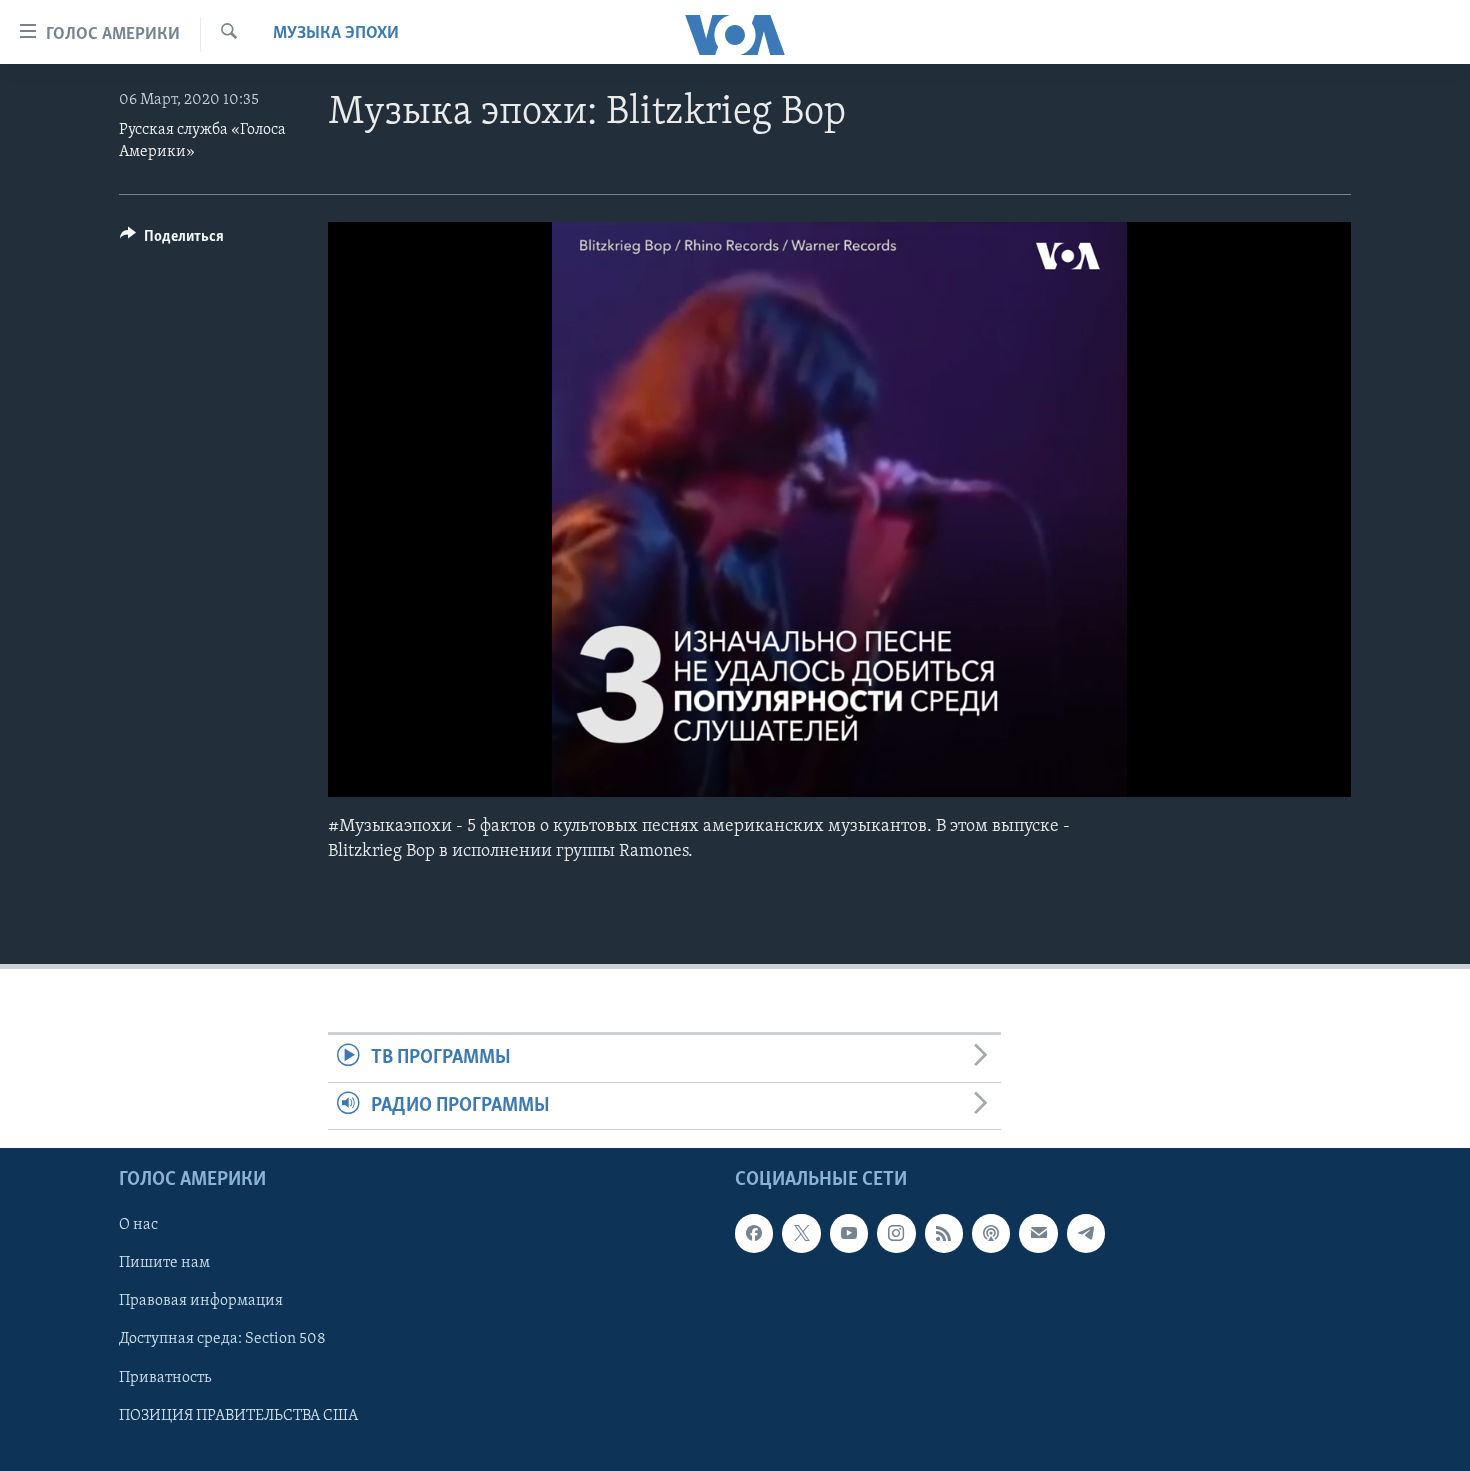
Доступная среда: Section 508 (222, 1339)
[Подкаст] (991, 1233)
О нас (138, 1225)
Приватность (165, 1377)
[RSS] (944, 1233)
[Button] (172, 241)
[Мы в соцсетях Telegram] (1086, 1233)
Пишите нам (164, 1263)
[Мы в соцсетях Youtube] (849, 1233)
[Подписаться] (1038, 1233)
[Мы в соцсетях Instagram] (896, 1233)
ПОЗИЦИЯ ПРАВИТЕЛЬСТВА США (238, 1415)
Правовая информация (201, 1301)
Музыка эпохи (336, 34)
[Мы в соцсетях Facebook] (754, 1233)
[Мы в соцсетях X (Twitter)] (801, 1233)
